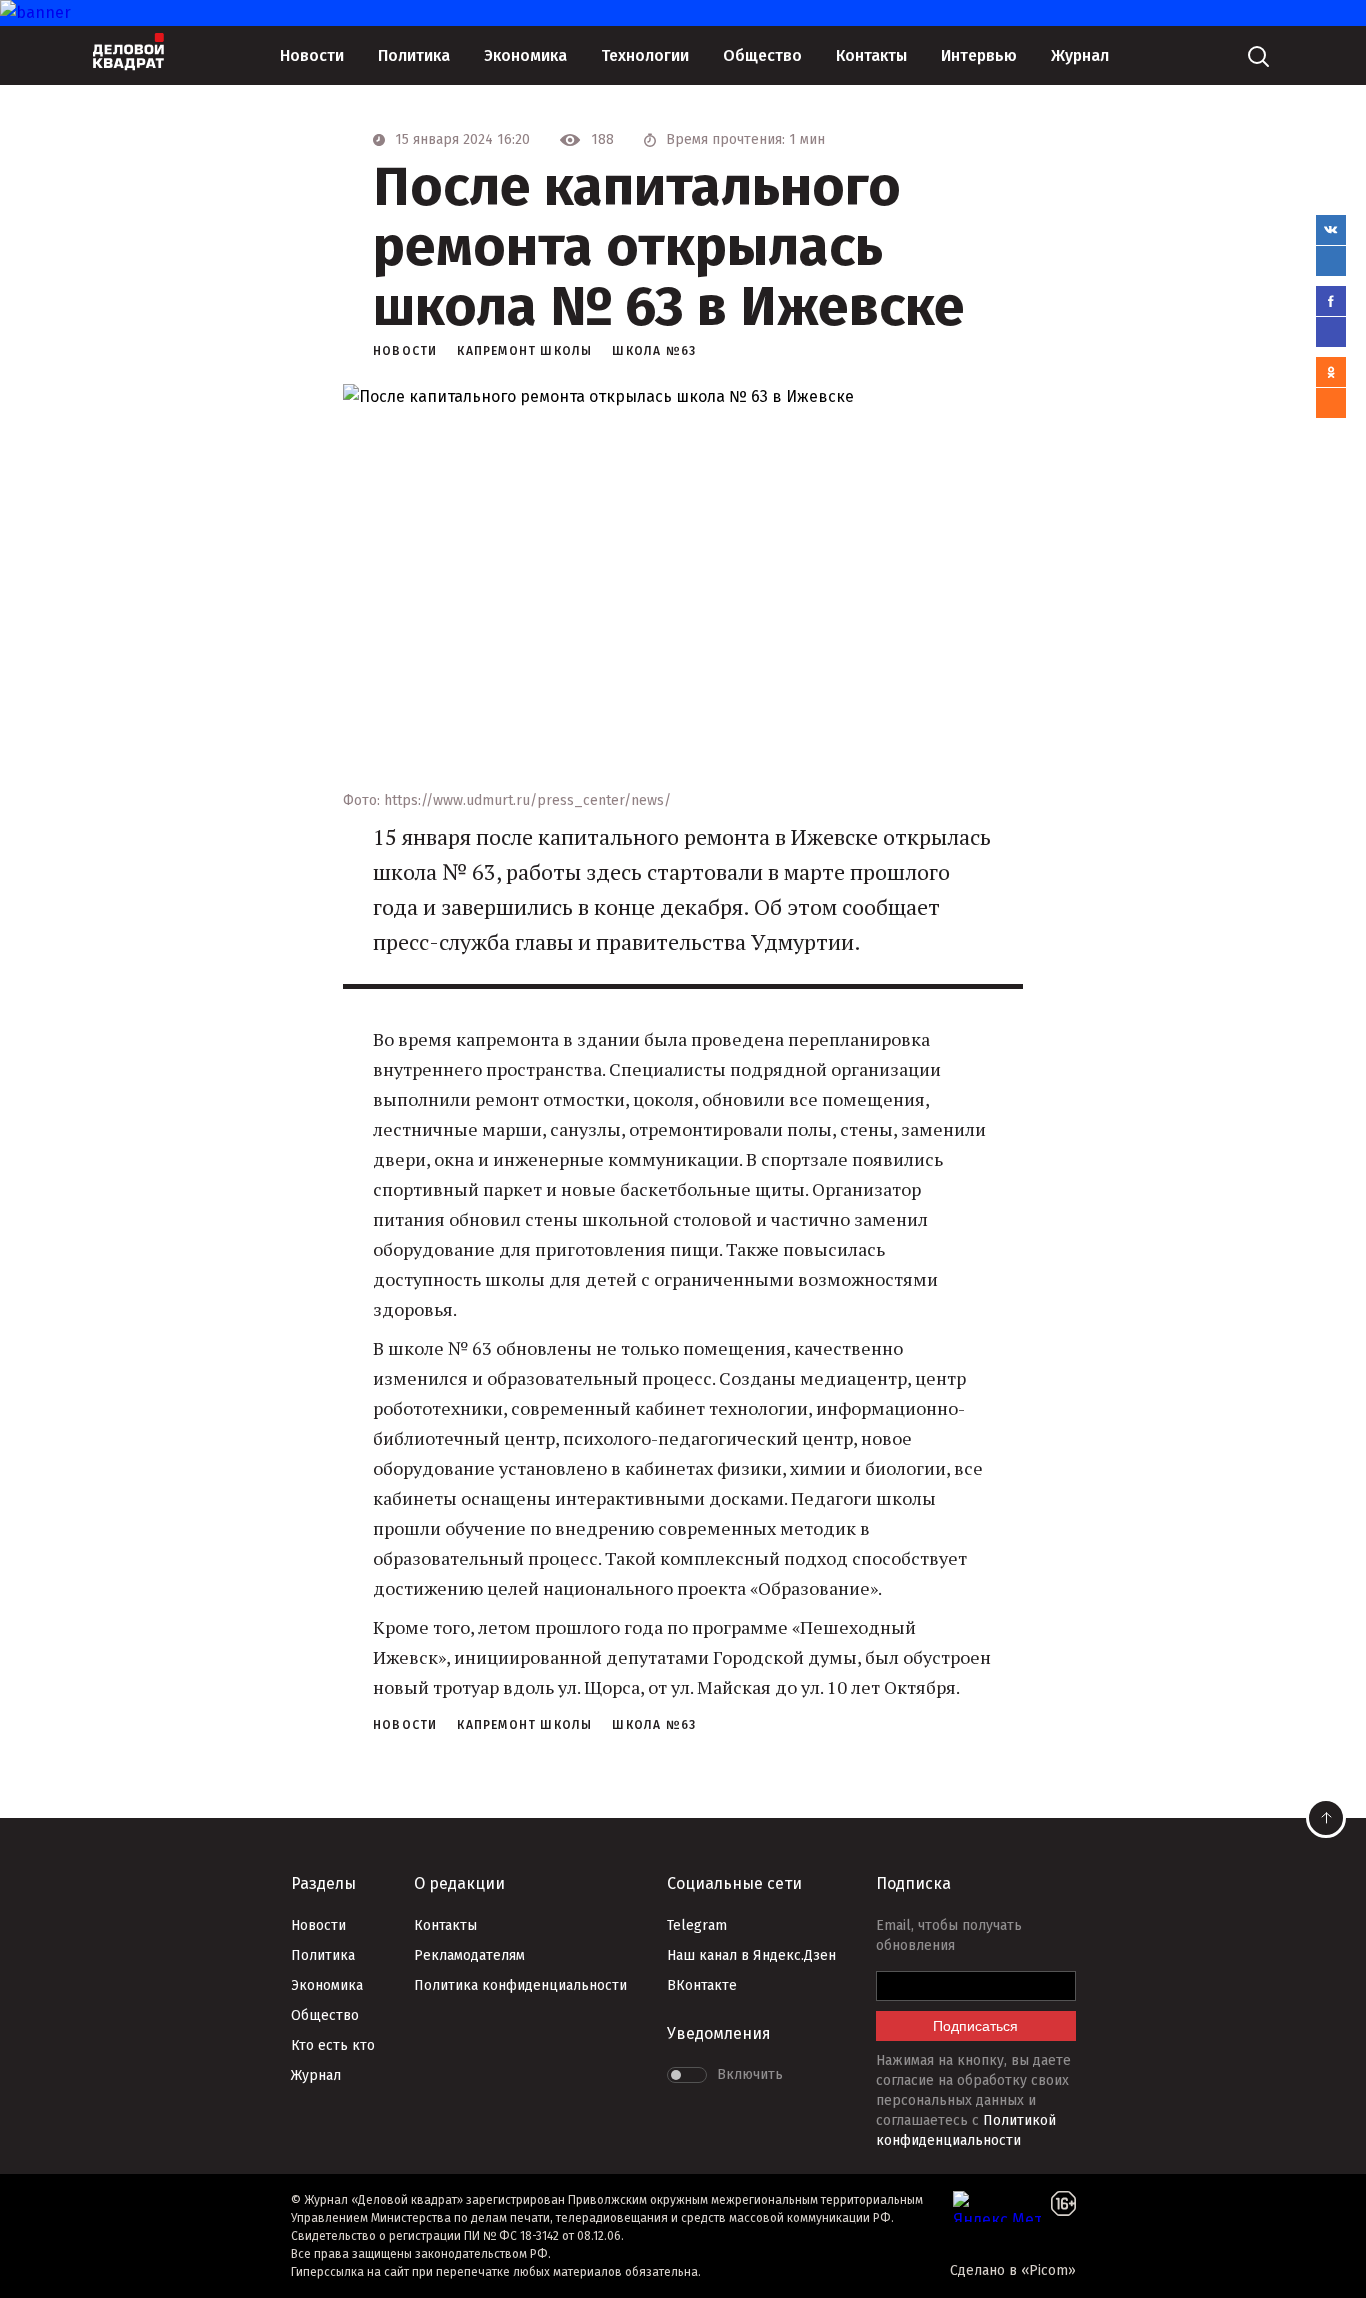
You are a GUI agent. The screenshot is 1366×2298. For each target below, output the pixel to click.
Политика (414, 55)
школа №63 (654, 351)
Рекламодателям (469, 1955)
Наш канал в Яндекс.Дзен (751, 1955)
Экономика (525, 55)
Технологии (645, 55)
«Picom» (1048, 2270)
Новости (312, 55)
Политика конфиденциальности (520, 1985)
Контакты (871, 55)
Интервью (979, 55)
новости (405, 351)
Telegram (697, 1925)
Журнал (1080, 55)
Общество (762, 55)
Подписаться (975, 2026)
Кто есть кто (333, 2045)
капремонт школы (524, 351)
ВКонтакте (702, 1985)
